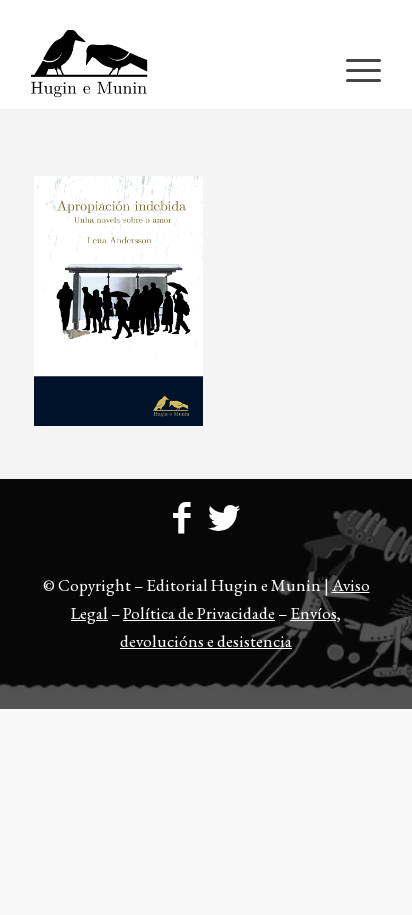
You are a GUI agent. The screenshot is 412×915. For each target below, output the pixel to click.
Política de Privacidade (199, 613)
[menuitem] (211, 15)
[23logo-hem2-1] (171, 69)
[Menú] (353, 69)
